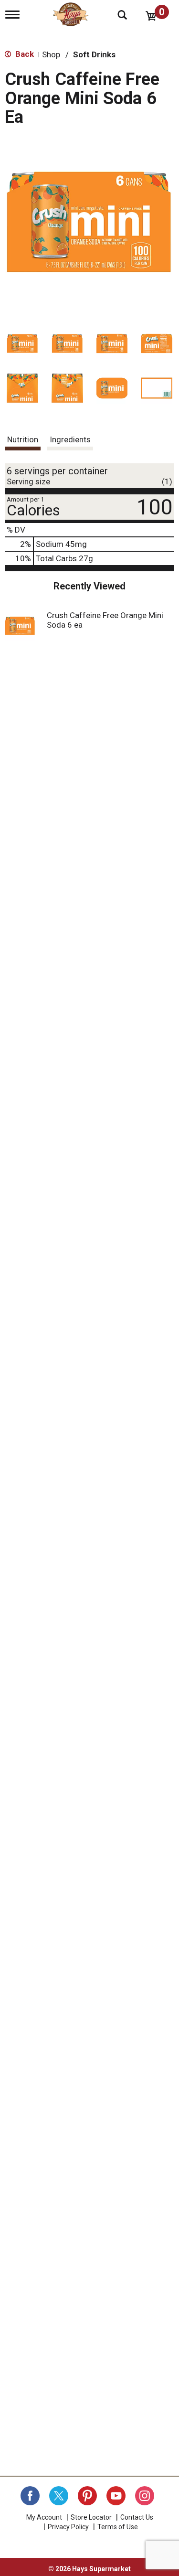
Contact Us (137, 2517)
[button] (22, 343)
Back (24, 54)
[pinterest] (87, 2496)
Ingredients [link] (70, 439)
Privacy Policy (68, 2527)
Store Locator (91, 2517)
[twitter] (59, 2496)
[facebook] (30, 2496)
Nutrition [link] (23, 439)
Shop (51, 54)
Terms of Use (118, 2527)
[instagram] (145, 2496)
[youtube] (116, 2496)
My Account (44, 2517)
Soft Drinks (94, 54)
